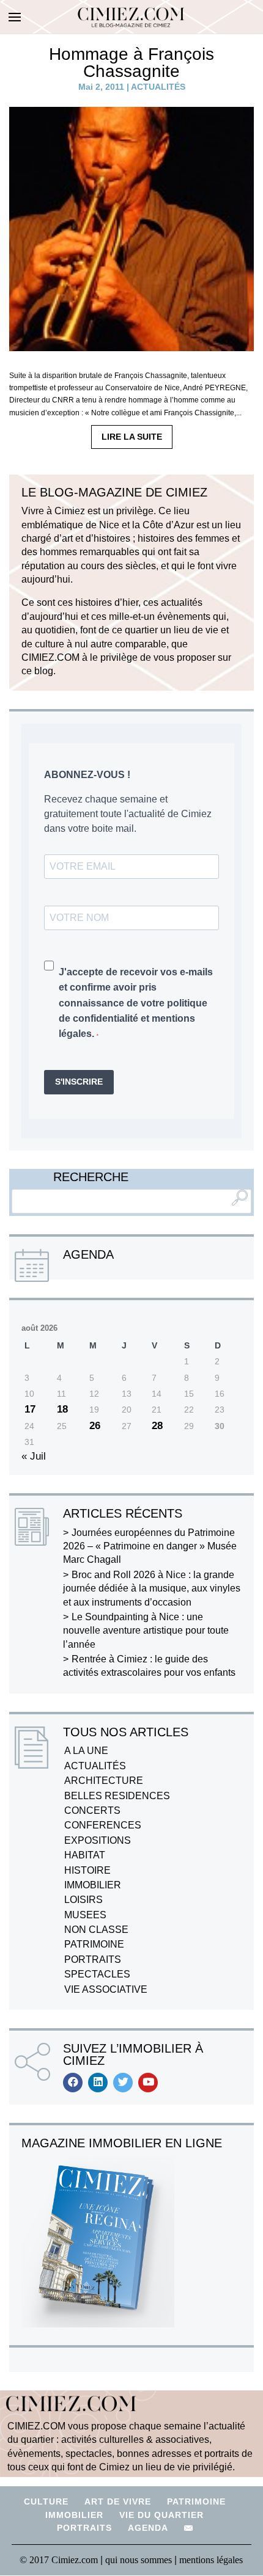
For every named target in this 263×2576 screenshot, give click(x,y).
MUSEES (85, 1915)
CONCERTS (92, 1810)
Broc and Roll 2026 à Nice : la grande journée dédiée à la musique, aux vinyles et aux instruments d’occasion (152, 1588)
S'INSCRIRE (79, 1082)
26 (95, 1426)
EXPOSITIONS (98, 1840)
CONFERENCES (103, 1825)
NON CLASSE (96, 1930)
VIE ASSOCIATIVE (106, 1989)
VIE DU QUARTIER (161, 2515)
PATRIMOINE (94, 1944)
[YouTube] (148, 2083)
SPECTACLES (97, 1974)
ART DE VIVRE (118, 2501)
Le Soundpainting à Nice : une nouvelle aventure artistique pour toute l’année (146, 1631)
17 (30, 1409)
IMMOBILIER (93, 1885)
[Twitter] (123, 2083)
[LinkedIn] (98, 2083)
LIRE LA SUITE (132, 437)
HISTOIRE (87, 1870)
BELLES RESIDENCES (117, 1796)
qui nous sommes (140, 2560)
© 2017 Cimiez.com (59, 2560)
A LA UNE (86, 1751)
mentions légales (211, 2560)
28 (157, 1426)
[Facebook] (73, 2083)
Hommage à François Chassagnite (131, 63)
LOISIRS (83, 1900)
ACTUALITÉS (158, 87)
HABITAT (85, 1855)
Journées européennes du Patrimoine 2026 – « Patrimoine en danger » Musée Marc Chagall (150, 1546)
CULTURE (46, 2501)
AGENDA (148, 2528)
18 (62, 1409)
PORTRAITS (93, 1959)
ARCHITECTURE (104, 1781)
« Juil (34, 1456)
